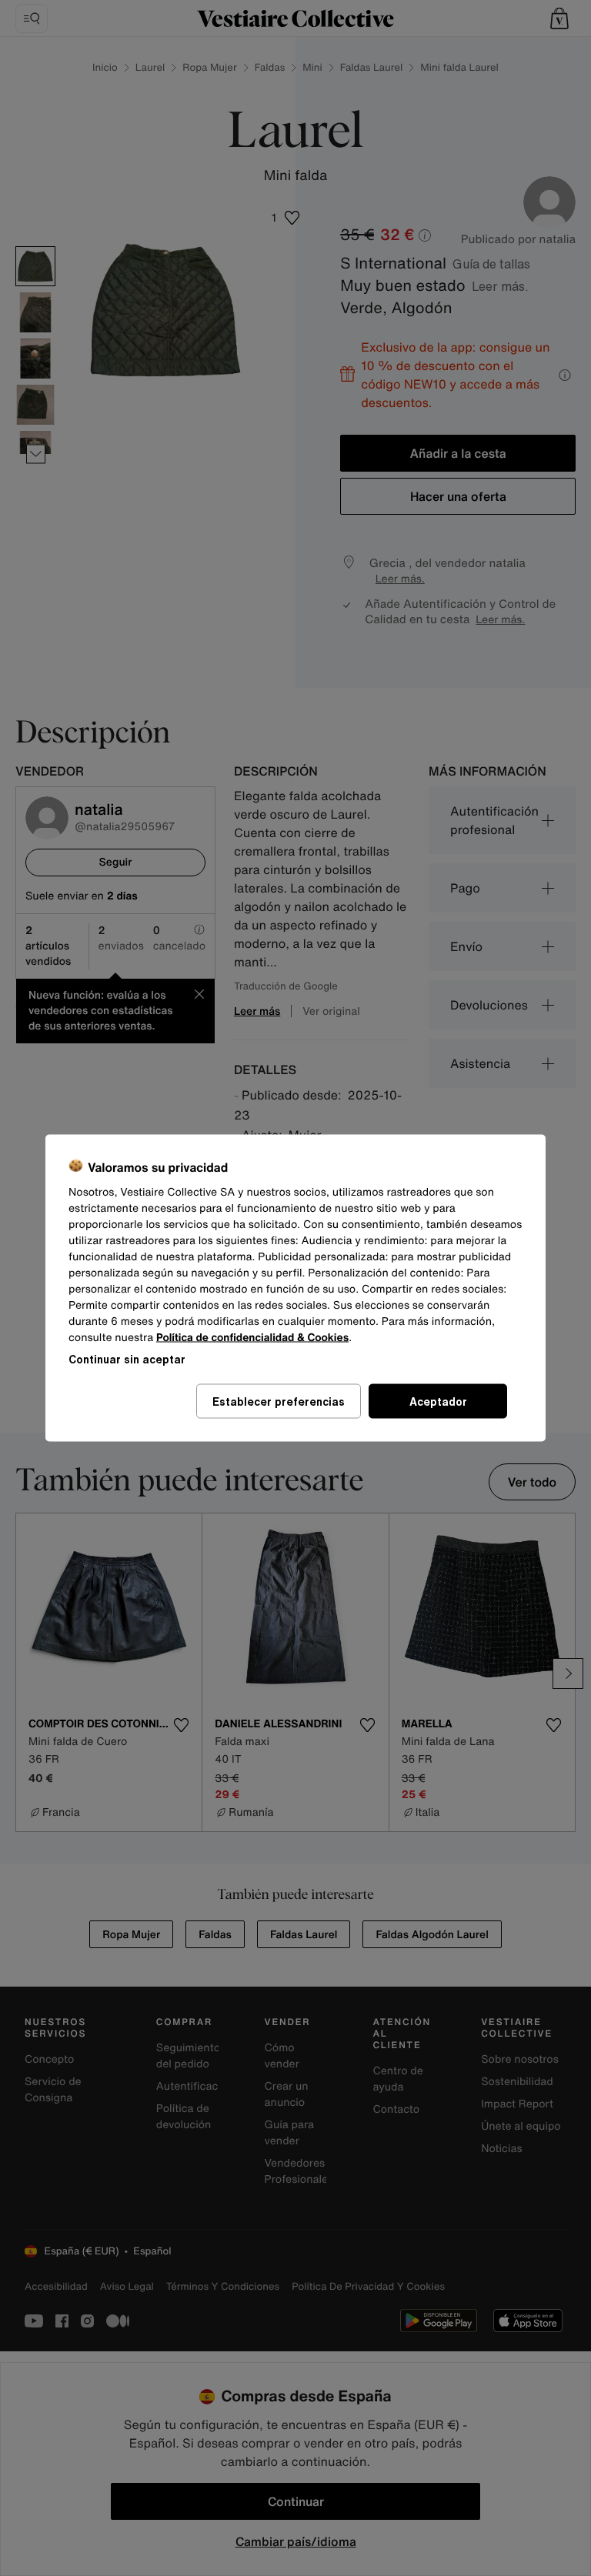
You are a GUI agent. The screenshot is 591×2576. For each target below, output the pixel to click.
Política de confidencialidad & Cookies (252, 1338)
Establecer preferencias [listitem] (279, 1401)
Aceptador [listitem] (438, 1401)
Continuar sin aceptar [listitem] (127, 1359)
